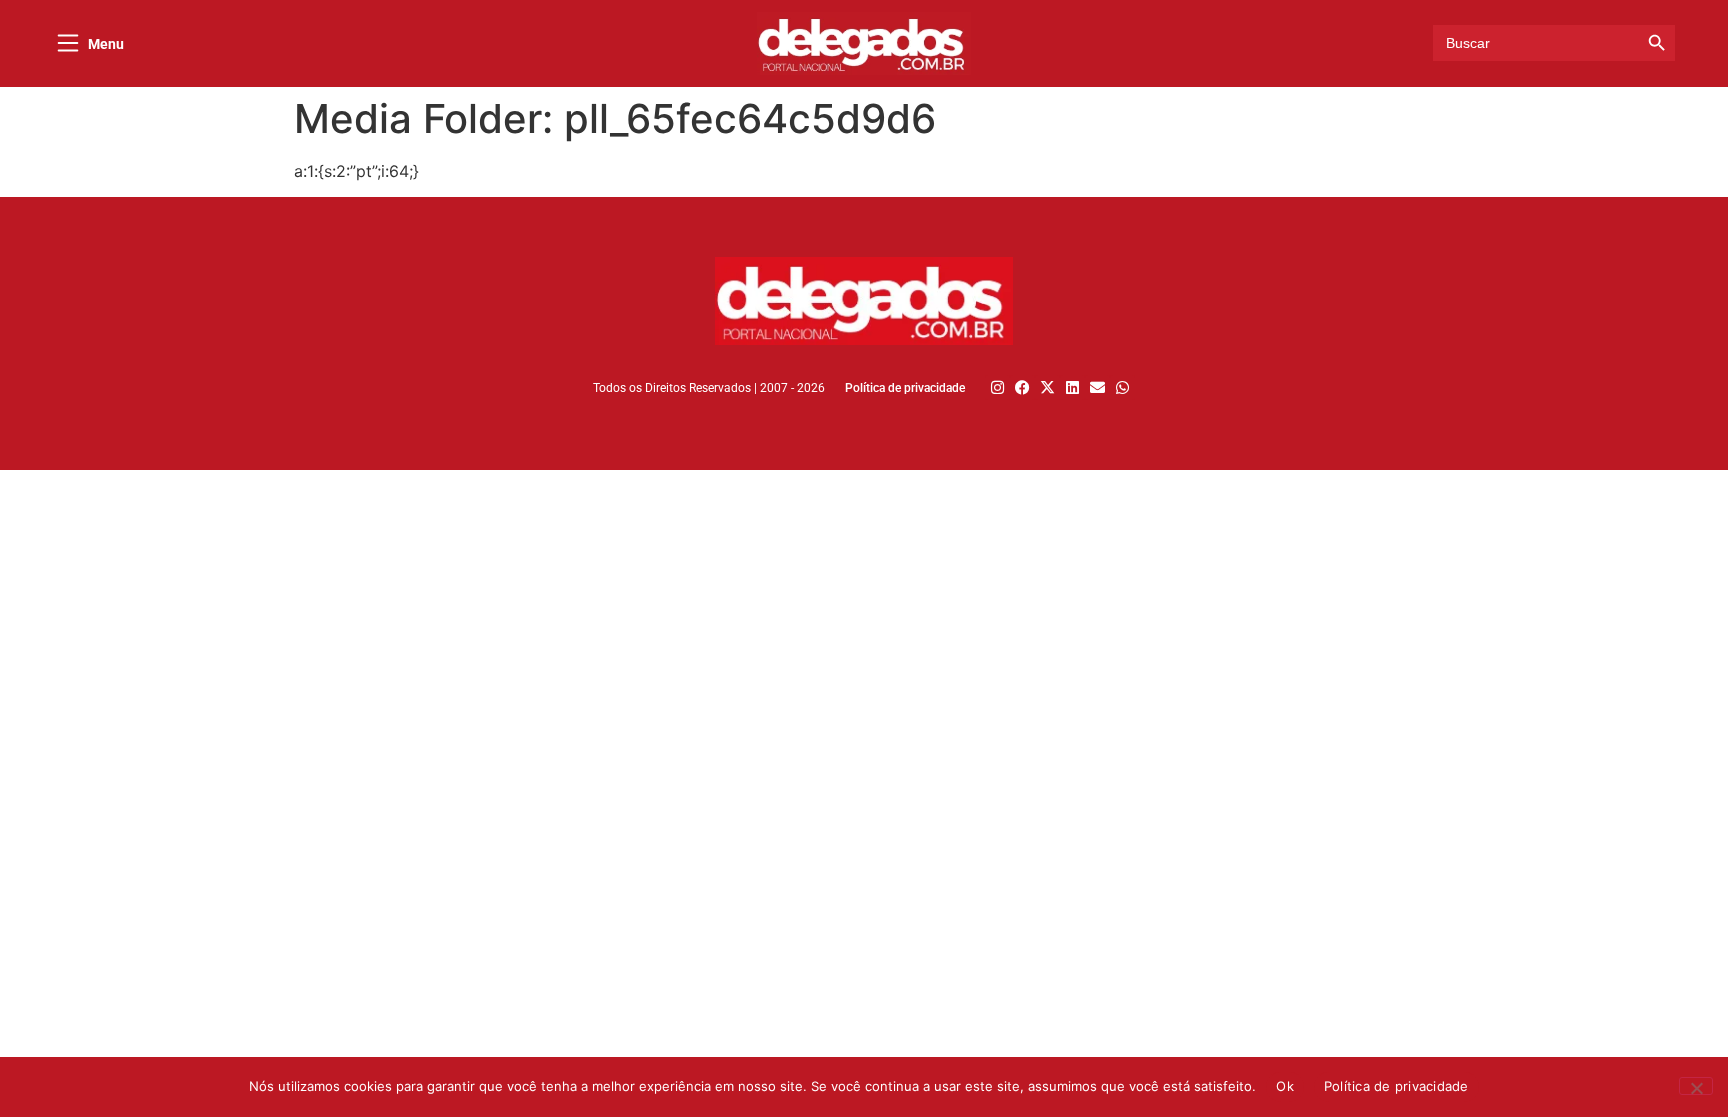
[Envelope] (1097, 387)
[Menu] (68, 43)
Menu (106, 44)
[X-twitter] (1047, 387)
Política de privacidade (1396, 1086)
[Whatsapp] (1122, 387)
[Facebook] (1022, 387)
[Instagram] (997, 387)
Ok (1285, 1086)
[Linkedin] (1072, 387)
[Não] (1696, 1086)
